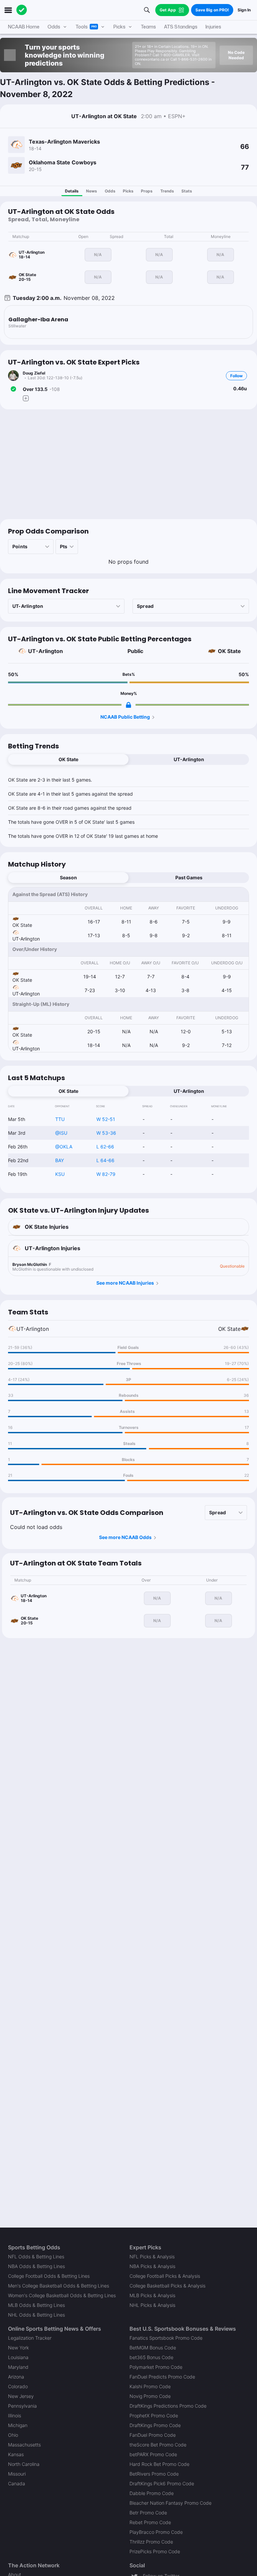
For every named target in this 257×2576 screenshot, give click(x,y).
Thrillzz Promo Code (151, 2542)
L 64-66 (105, 1160)
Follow (236, 376)
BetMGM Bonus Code (153, 2348)
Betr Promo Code (148, 2513)
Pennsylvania (22, 2406)
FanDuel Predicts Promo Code (162, 2377)
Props (147, 191)
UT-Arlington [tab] (189, 759)
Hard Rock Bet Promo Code (159, 2464)
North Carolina (24, 2464)
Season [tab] (68, 877)
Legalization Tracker (30, 2338)
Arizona (16, 2377)
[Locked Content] (128, 705)
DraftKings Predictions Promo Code (168, 2406)
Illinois (15, 2416)
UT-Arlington (46, 651)
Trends (167, 191)
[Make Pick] (26, 398)
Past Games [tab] (189, 877)
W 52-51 (106, 1119)
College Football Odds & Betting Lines (49, 2276)
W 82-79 (106, 1174)
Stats (187, 191)
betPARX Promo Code (153, 2454)
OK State (229, 651)
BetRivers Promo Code (154, 2474)
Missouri (17, 2474)
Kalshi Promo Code (150, 2386)
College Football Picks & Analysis (165, 2276)
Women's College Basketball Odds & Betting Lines (62, 2295)
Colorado (18, 2386)
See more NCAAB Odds (125, 1537)
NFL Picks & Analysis (152, 2257)
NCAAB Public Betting (125, 717)
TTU (60, 1119)
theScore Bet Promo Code (158, 2445)
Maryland (18, 2367)
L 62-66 (105, 1147)
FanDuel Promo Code (153, 2435)
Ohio (13, 2435)
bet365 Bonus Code (151, 2357)
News (92, 191)
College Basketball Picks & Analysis (167, 2286)
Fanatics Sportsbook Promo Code (166, 2338)
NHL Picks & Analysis (152, 2305)
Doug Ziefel (34, 373)
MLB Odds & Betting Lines (36, 2305)
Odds (110, 191)
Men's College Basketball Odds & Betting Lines (59, 2286)
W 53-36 (106, 1133)
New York (18, 2348)
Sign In (244, 10)
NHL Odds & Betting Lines (36, 2315)
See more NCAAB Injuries (125, 1283)
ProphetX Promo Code (154, 2416)
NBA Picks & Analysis (152, 2266)
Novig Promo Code (150, 2396)
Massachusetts (24, 2445)
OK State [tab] (68, 759)
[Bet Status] (13, 389)
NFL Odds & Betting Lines (36, 2257)
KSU (60, 1174)
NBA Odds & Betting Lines (36, 2266)
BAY (60, 1160)
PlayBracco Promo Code (156, 2532)
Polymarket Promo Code (156, 2367)
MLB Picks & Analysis (152, 2295)
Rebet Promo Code (150, 2522)
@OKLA (64, 1147)
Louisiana (18, 2357)
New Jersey (21, 2396)
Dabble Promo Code (152, 2493)
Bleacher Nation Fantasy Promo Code (170, 2503)
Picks (128, 191)
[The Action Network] (22, 10)
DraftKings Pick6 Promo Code (162, 2483)
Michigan (18, 2425)
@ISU (61, 1133)
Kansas (16, 2454)
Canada (17, 2483)
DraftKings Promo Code (155, 2425)
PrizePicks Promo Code (155, 2551)
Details (72, 191)
